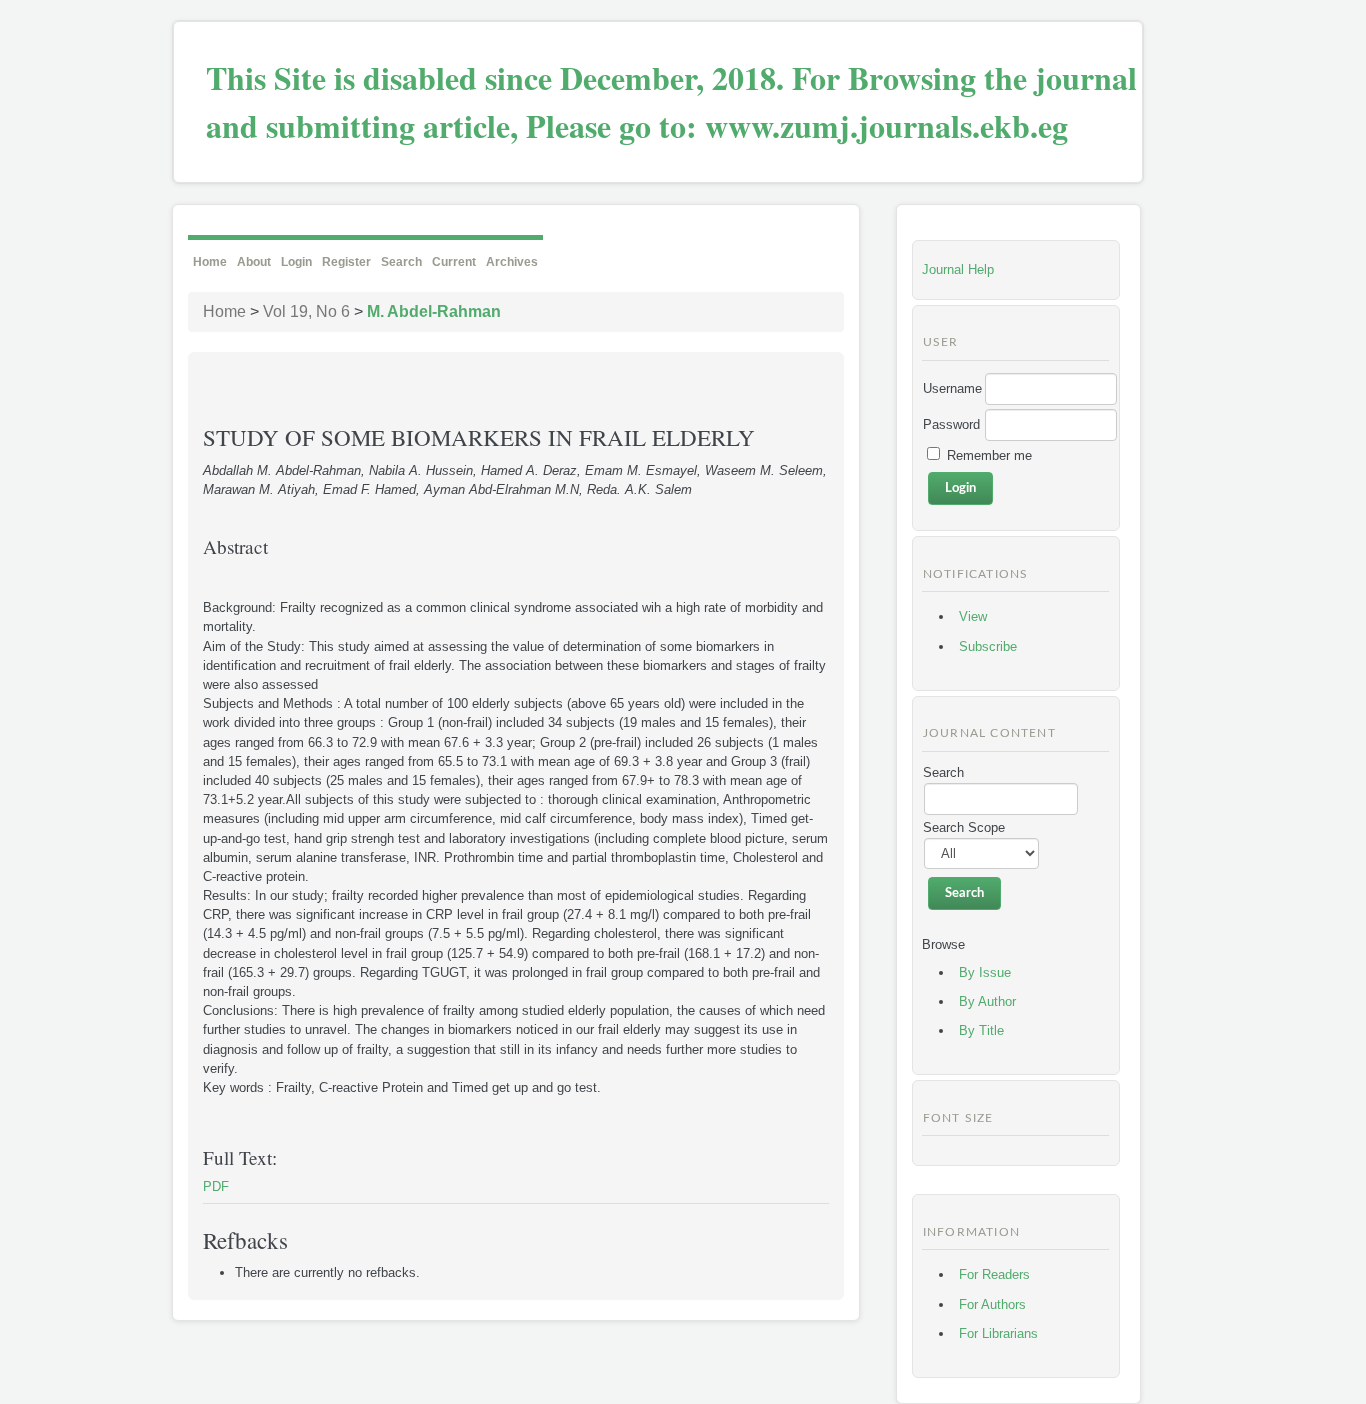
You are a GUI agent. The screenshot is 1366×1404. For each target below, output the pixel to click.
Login (296, 262)
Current (454, 262)
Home (210, 262)
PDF (216, 1186)
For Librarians (998, 1333)
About (254, 262)
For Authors (992, 1304)
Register (346, 262)
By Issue (985, 972)
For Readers (994, 1274)
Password (951, 424)
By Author (987, 1001)
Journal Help (958, 269)
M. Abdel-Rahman (434, 311)
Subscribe (988, 646)
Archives (512, 262)
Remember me (989, 455)
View (973, 616)
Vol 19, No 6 (306, 311)
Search (401, 262)
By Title (981, 1030)
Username (952, 388)
